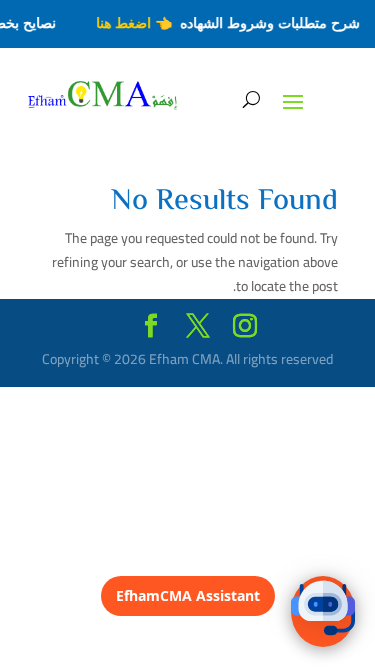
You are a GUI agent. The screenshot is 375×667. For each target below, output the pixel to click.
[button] (323, 611)
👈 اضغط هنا (137, 23)
